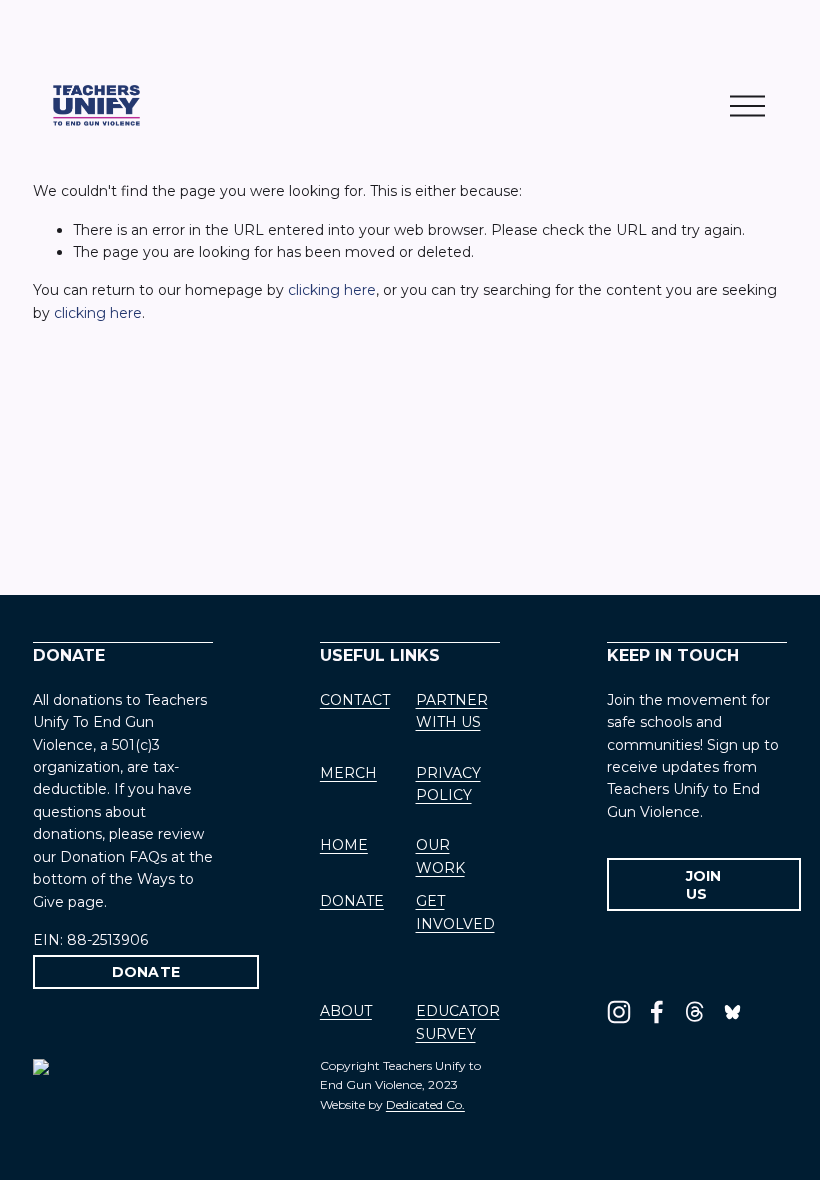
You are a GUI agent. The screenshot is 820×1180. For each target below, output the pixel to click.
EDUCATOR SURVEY (458, 1022)
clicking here (332, 290)
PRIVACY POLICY (448, 784)
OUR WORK (440, 856)
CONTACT (355, 700)
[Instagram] (619, 1012)
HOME (344, 845)
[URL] (733, 1012)
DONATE (146, 972)
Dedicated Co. (425, 1104)
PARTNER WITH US (452, 711)
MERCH (348, 773)
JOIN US (704, 885)
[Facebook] (657, 1012)
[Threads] (695, 1012)
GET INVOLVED (455, 912)
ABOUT (346, 1011)
